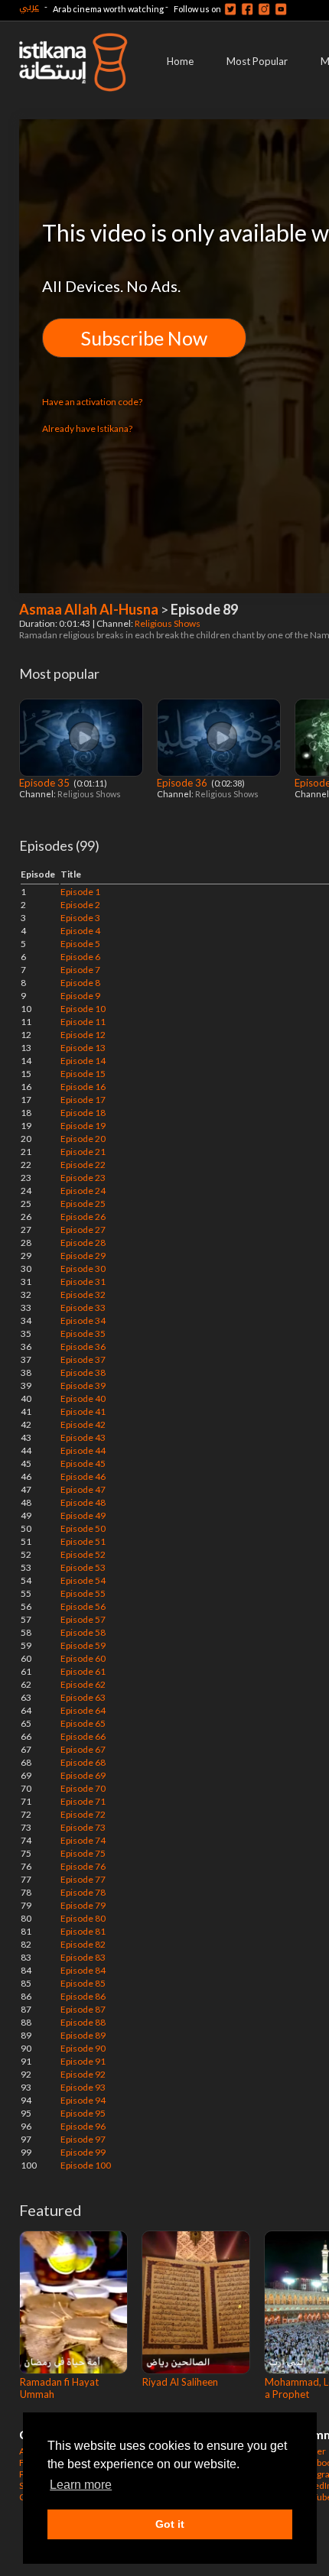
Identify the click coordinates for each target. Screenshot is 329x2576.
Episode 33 (83, 1307)
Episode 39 (83, 1385)
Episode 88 (83, 2022)
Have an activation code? (92, 402)
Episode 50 (83, 1528)
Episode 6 (80, 957)
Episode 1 (80, 892)
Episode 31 (83, 1282)
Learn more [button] (81, 2485)
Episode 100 (86, 2165)
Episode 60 (83, 1658)
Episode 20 (83, 1139)
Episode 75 (83, 1853)
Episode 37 (83, 1359)
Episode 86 (83, 1996)
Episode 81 (83, 1931)
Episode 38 (83, 1372)
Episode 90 (83, 2048)
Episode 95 (83, 2113)
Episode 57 (83, 1619)
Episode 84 (83, 1970)
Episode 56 (83, 1606)
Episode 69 (83, 1775)
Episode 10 (83, 1009)
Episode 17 (83, 1100)
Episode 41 (83, 1411)
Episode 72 (83, 1814)
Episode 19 (83, 1126)
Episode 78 (83, 1892)
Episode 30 (83, 1269)
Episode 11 (83, 1022)
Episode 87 (83, 2009)
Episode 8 (80, 983)
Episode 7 (80, 970)
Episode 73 (83, 1827)
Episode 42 (83, 1424)
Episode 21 (83, 1152)
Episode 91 (83, 2061)
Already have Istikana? (87, 428)
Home (180, 61)
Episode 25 (83, 1204)
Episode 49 (83, 1515)
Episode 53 (83, 1567)
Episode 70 (83, 1788)
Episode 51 (83, 1541)
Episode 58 (83, 1632)
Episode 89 (83, 2035)
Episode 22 (83, 1165)
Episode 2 (80, 905)
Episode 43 (83, 1437)
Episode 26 (83, 1217)
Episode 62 (83, 1684)
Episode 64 (83, 1710)
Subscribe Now (144, 338)
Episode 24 (83, 1191)
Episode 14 (83, 1061)
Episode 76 (83, 1866)
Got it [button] (170, 2524)
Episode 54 (83, 1580)
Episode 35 (46, 783)
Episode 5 (80, 944)
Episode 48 (83, 1502)
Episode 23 (83, 1178)
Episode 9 (80, 996)
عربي (29, 6)
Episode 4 (80, 931)
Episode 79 (83, 1905)
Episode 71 (83, 1801)
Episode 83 (83, 1957)
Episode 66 (83, 1736)
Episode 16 (83, 1087)
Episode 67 (83, 1749)
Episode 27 (83, 1230)
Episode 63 (83, 1697)
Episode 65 (83, 1723)
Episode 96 (83, 2126)
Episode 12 (83, 1035)
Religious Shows (168, 623)
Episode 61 (83, 1671)
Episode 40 (83, 1398)
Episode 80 (83, 1918)
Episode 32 (83, 1294)
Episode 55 (83, 1593)
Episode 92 (83, 2074)
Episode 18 (83, 1113)
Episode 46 (83, 1476)
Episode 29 (83, 1256)
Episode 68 (83, 1762)
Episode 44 (83, 1450)
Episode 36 (183, 783)
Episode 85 (83, 1983)
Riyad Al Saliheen (180, 2382)
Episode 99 (83, 2152)
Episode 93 (83, 2087)
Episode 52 (83, 1554)
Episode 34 (83, 1320)
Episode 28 (83, 1243)
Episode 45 (83, 1463)
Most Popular (257, 61)
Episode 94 (83, 2100)
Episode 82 (83, 1944)
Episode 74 (83, 1840)
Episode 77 (83, 1879)
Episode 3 (80, 918)
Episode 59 (83, 1645)
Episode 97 (83, 2139)
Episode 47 (83, 1489)
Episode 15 (83, 1074)
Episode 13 (83, 1048)
